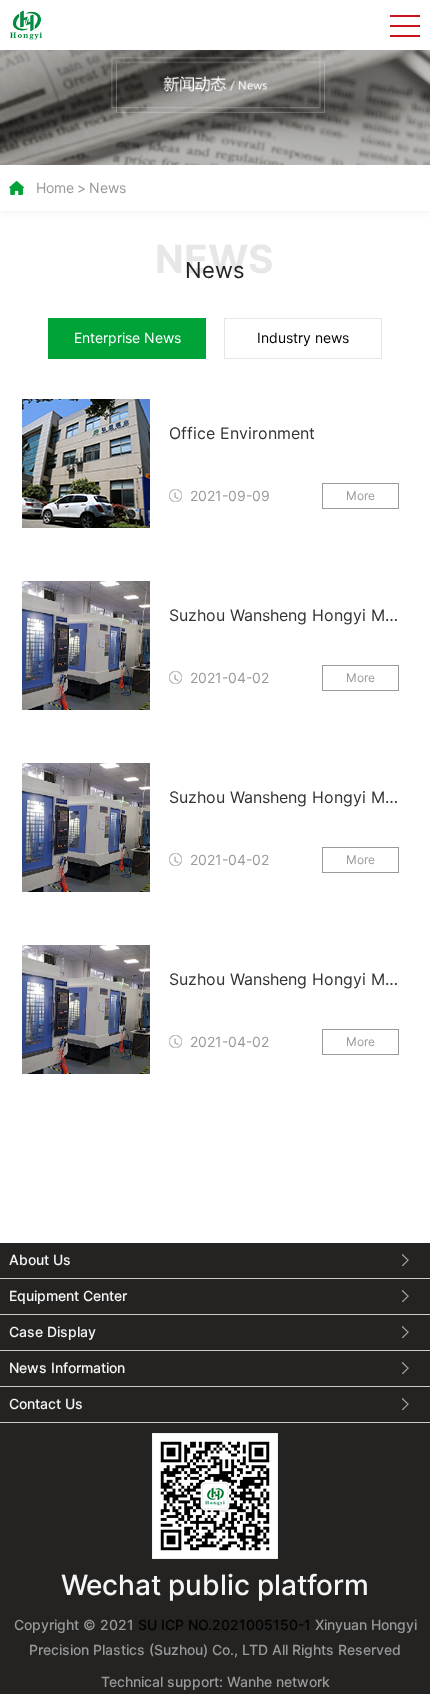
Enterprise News (127, 337)
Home (55, 187)
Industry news (303, 337)
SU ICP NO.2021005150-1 (226, 1624)
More (360, 495)
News (107, 187)
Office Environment (242, 433)
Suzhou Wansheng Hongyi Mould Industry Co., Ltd (282, 618)
